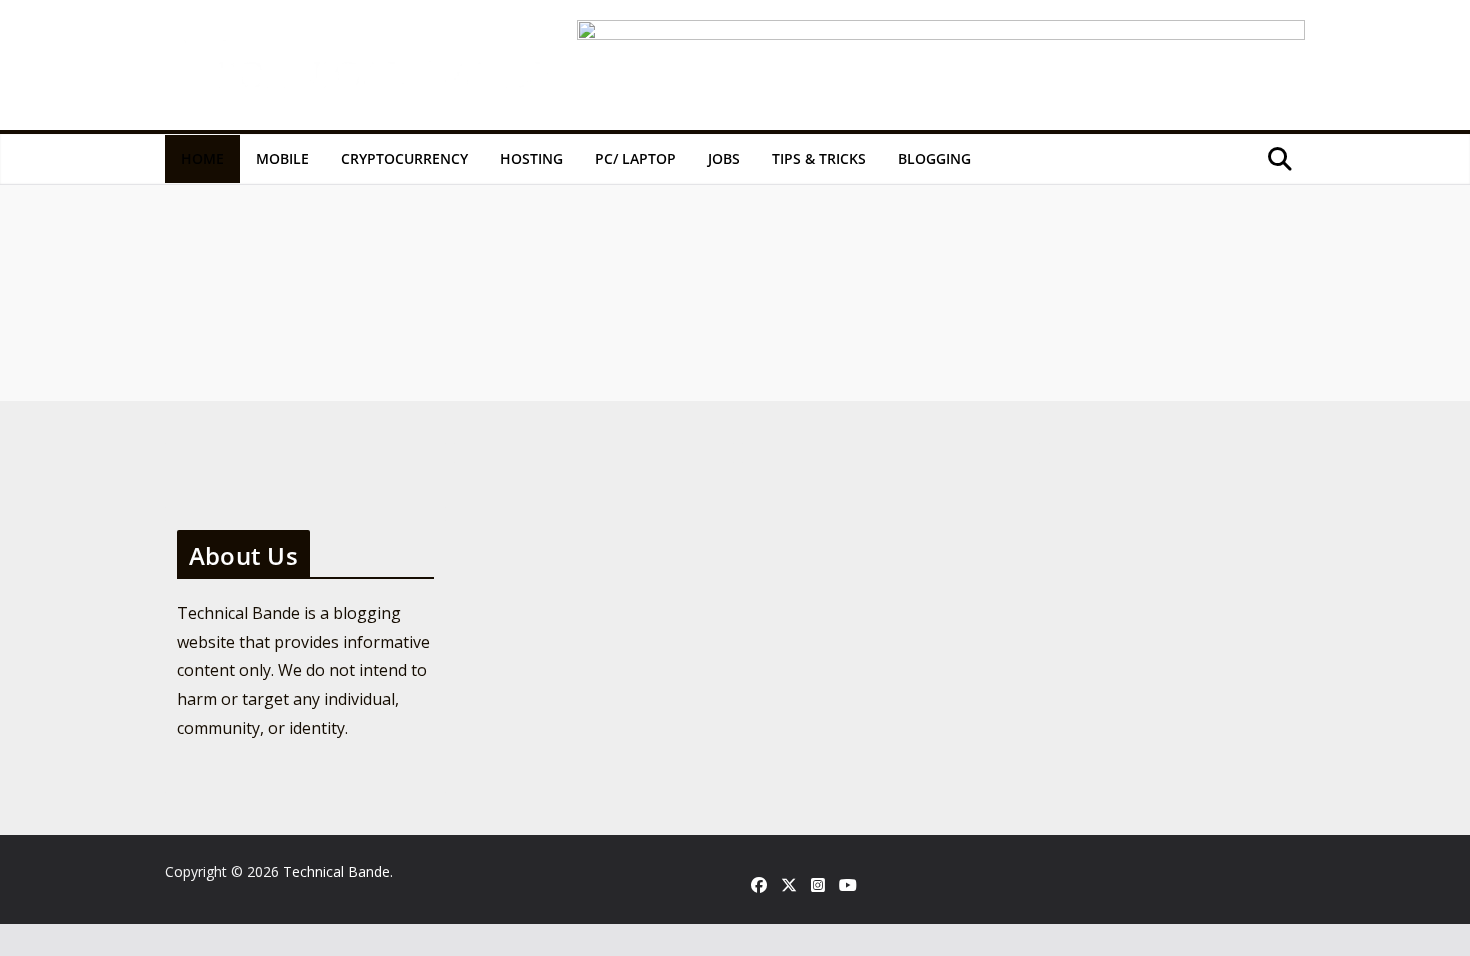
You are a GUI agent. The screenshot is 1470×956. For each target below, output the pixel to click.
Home (202, 158)
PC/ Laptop (635, 158)
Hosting (531, 158)
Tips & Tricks (819, 158)
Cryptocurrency (404, 158)
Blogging (934, 158)
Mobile (282, 158)
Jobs (724, 158)
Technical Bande (336, 871)
